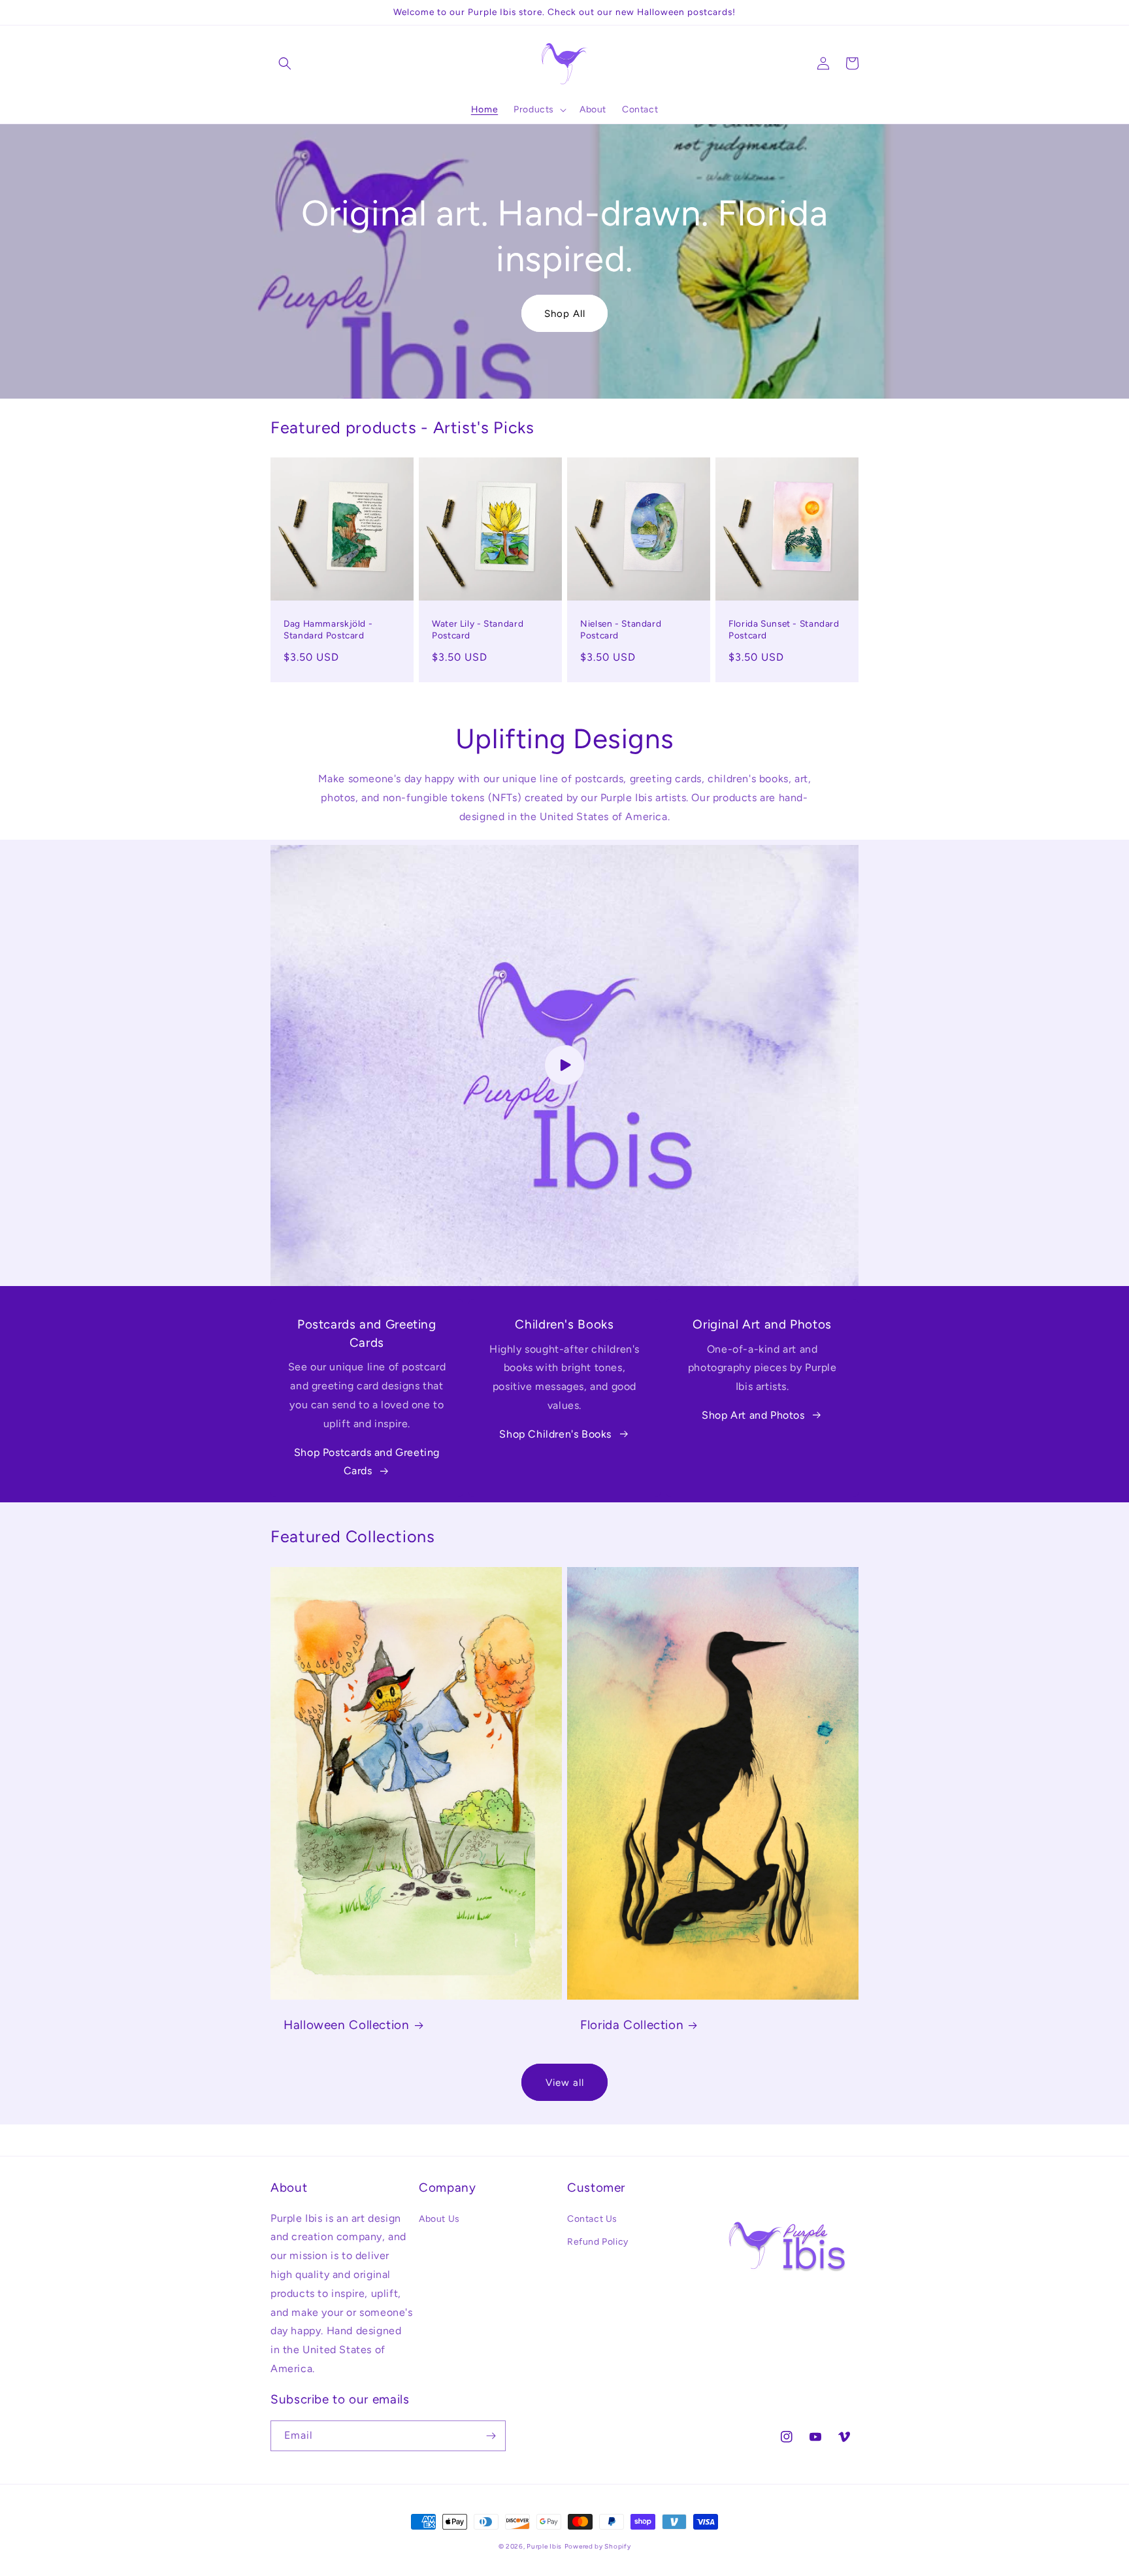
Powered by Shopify (598, 2546)
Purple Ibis (544, 2546)
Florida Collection (632, 2025)
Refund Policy (598, 2242)
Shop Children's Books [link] (555, 1434)
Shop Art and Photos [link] (753, 1415)
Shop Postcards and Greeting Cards (367, 1462)
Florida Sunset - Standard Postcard (784, 629)
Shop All (565, 314)
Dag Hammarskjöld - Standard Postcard (328, 629)
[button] (285, 63)
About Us (439, 2219)
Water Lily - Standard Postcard (478, 629)
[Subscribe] (491, 2436)
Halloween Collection (347, 2025)
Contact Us (592, 2219)
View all (565, 2083)
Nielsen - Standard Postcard (621, 629)
